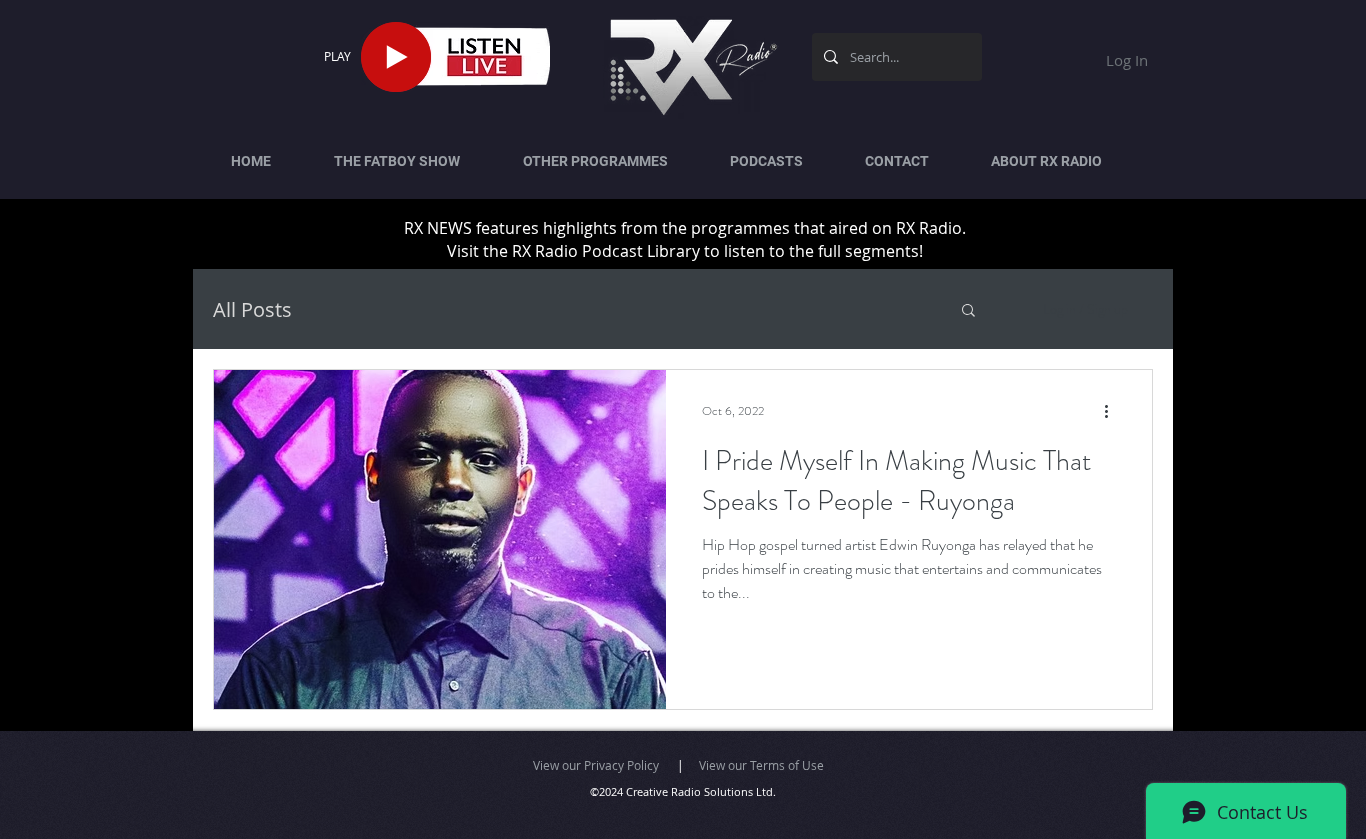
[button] (968, 311)
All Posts (252, 309)
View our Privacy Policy (596, 765)
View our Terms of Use (761, 765)
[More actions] (1113, 411)
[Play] (396, 57)
